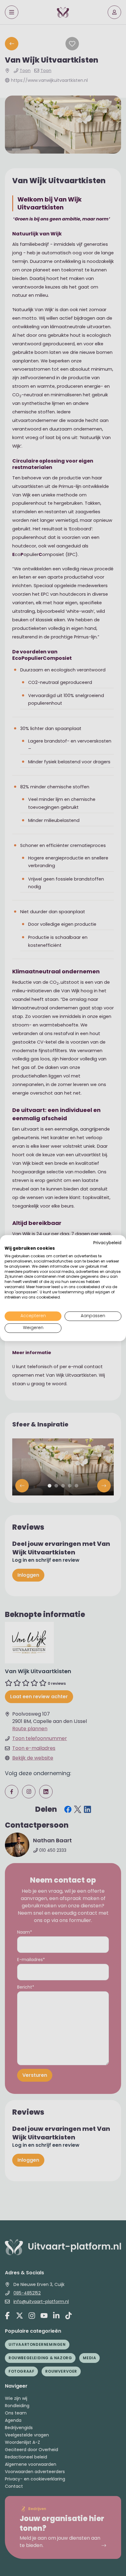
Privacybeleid (107, 1243)
